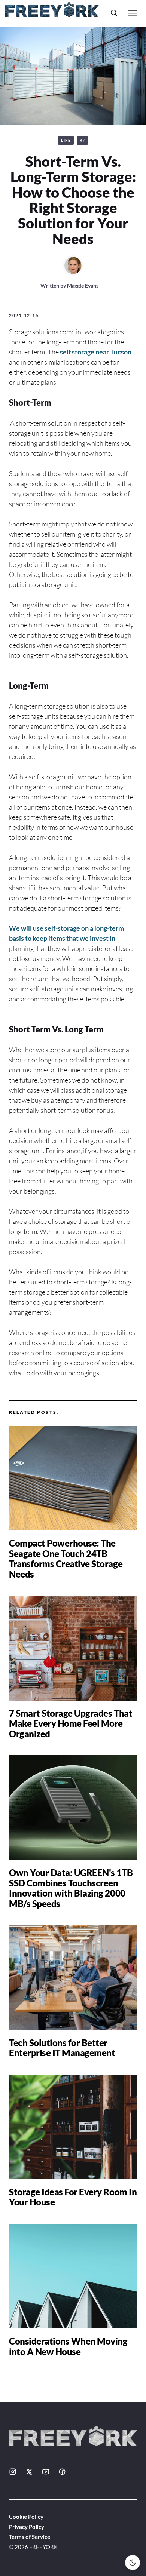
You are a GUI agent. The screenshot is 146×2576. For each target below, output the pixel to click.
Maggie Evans (83, 285)
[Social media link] (13, 2472)
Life (66, 140)
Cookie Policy (26, 2517)
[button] (114, 13)
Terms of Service (30, 2537)
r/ (82, 140)
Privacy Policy (27, 2527)
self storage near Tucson (96, 352)
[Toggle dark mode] (133, 2563)
